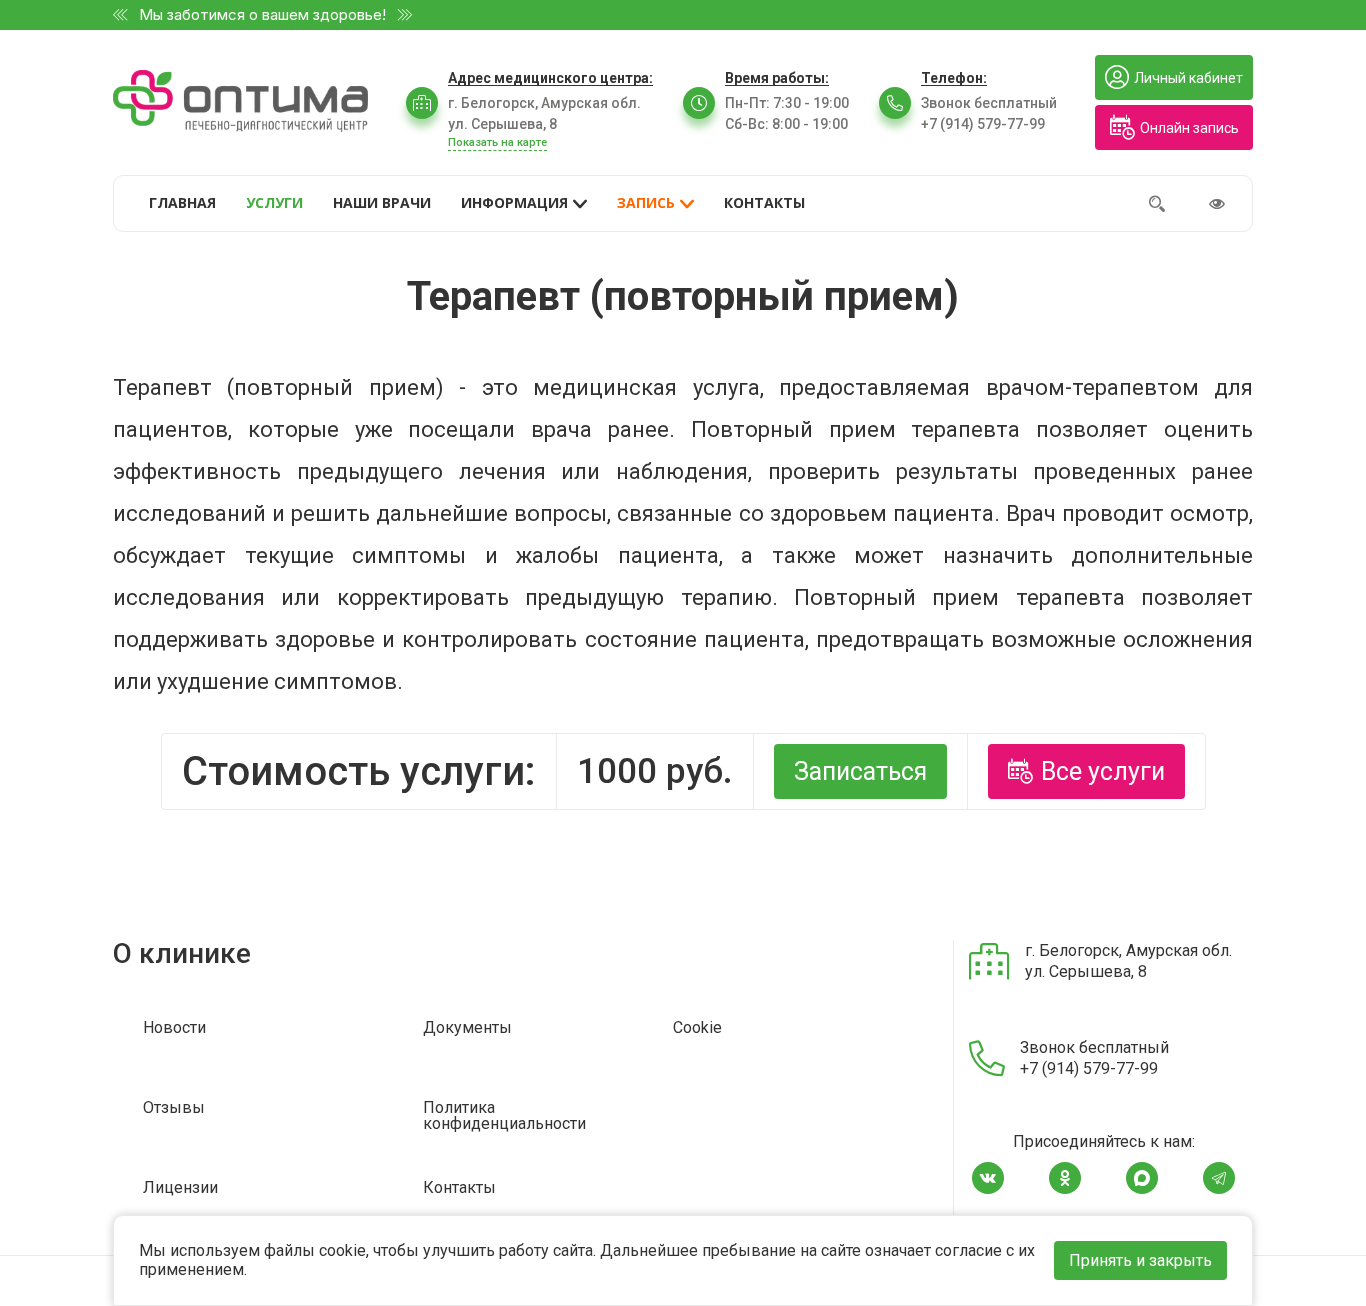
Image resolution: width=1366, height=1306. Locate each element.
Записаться (860, 771)
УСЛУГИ (274, 202)
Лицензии (180, 1188)
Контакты (459, 1188)
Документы (467, 1028)
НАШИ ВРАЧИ (382, 202)
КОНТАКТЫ (764, 202)
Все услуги (1103, 771)
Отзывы (174, 1108)
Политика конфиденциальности (504, 1116)
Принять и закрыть (1140, 1260)
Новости (174, 1028)
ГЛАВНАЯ (182, 202)
